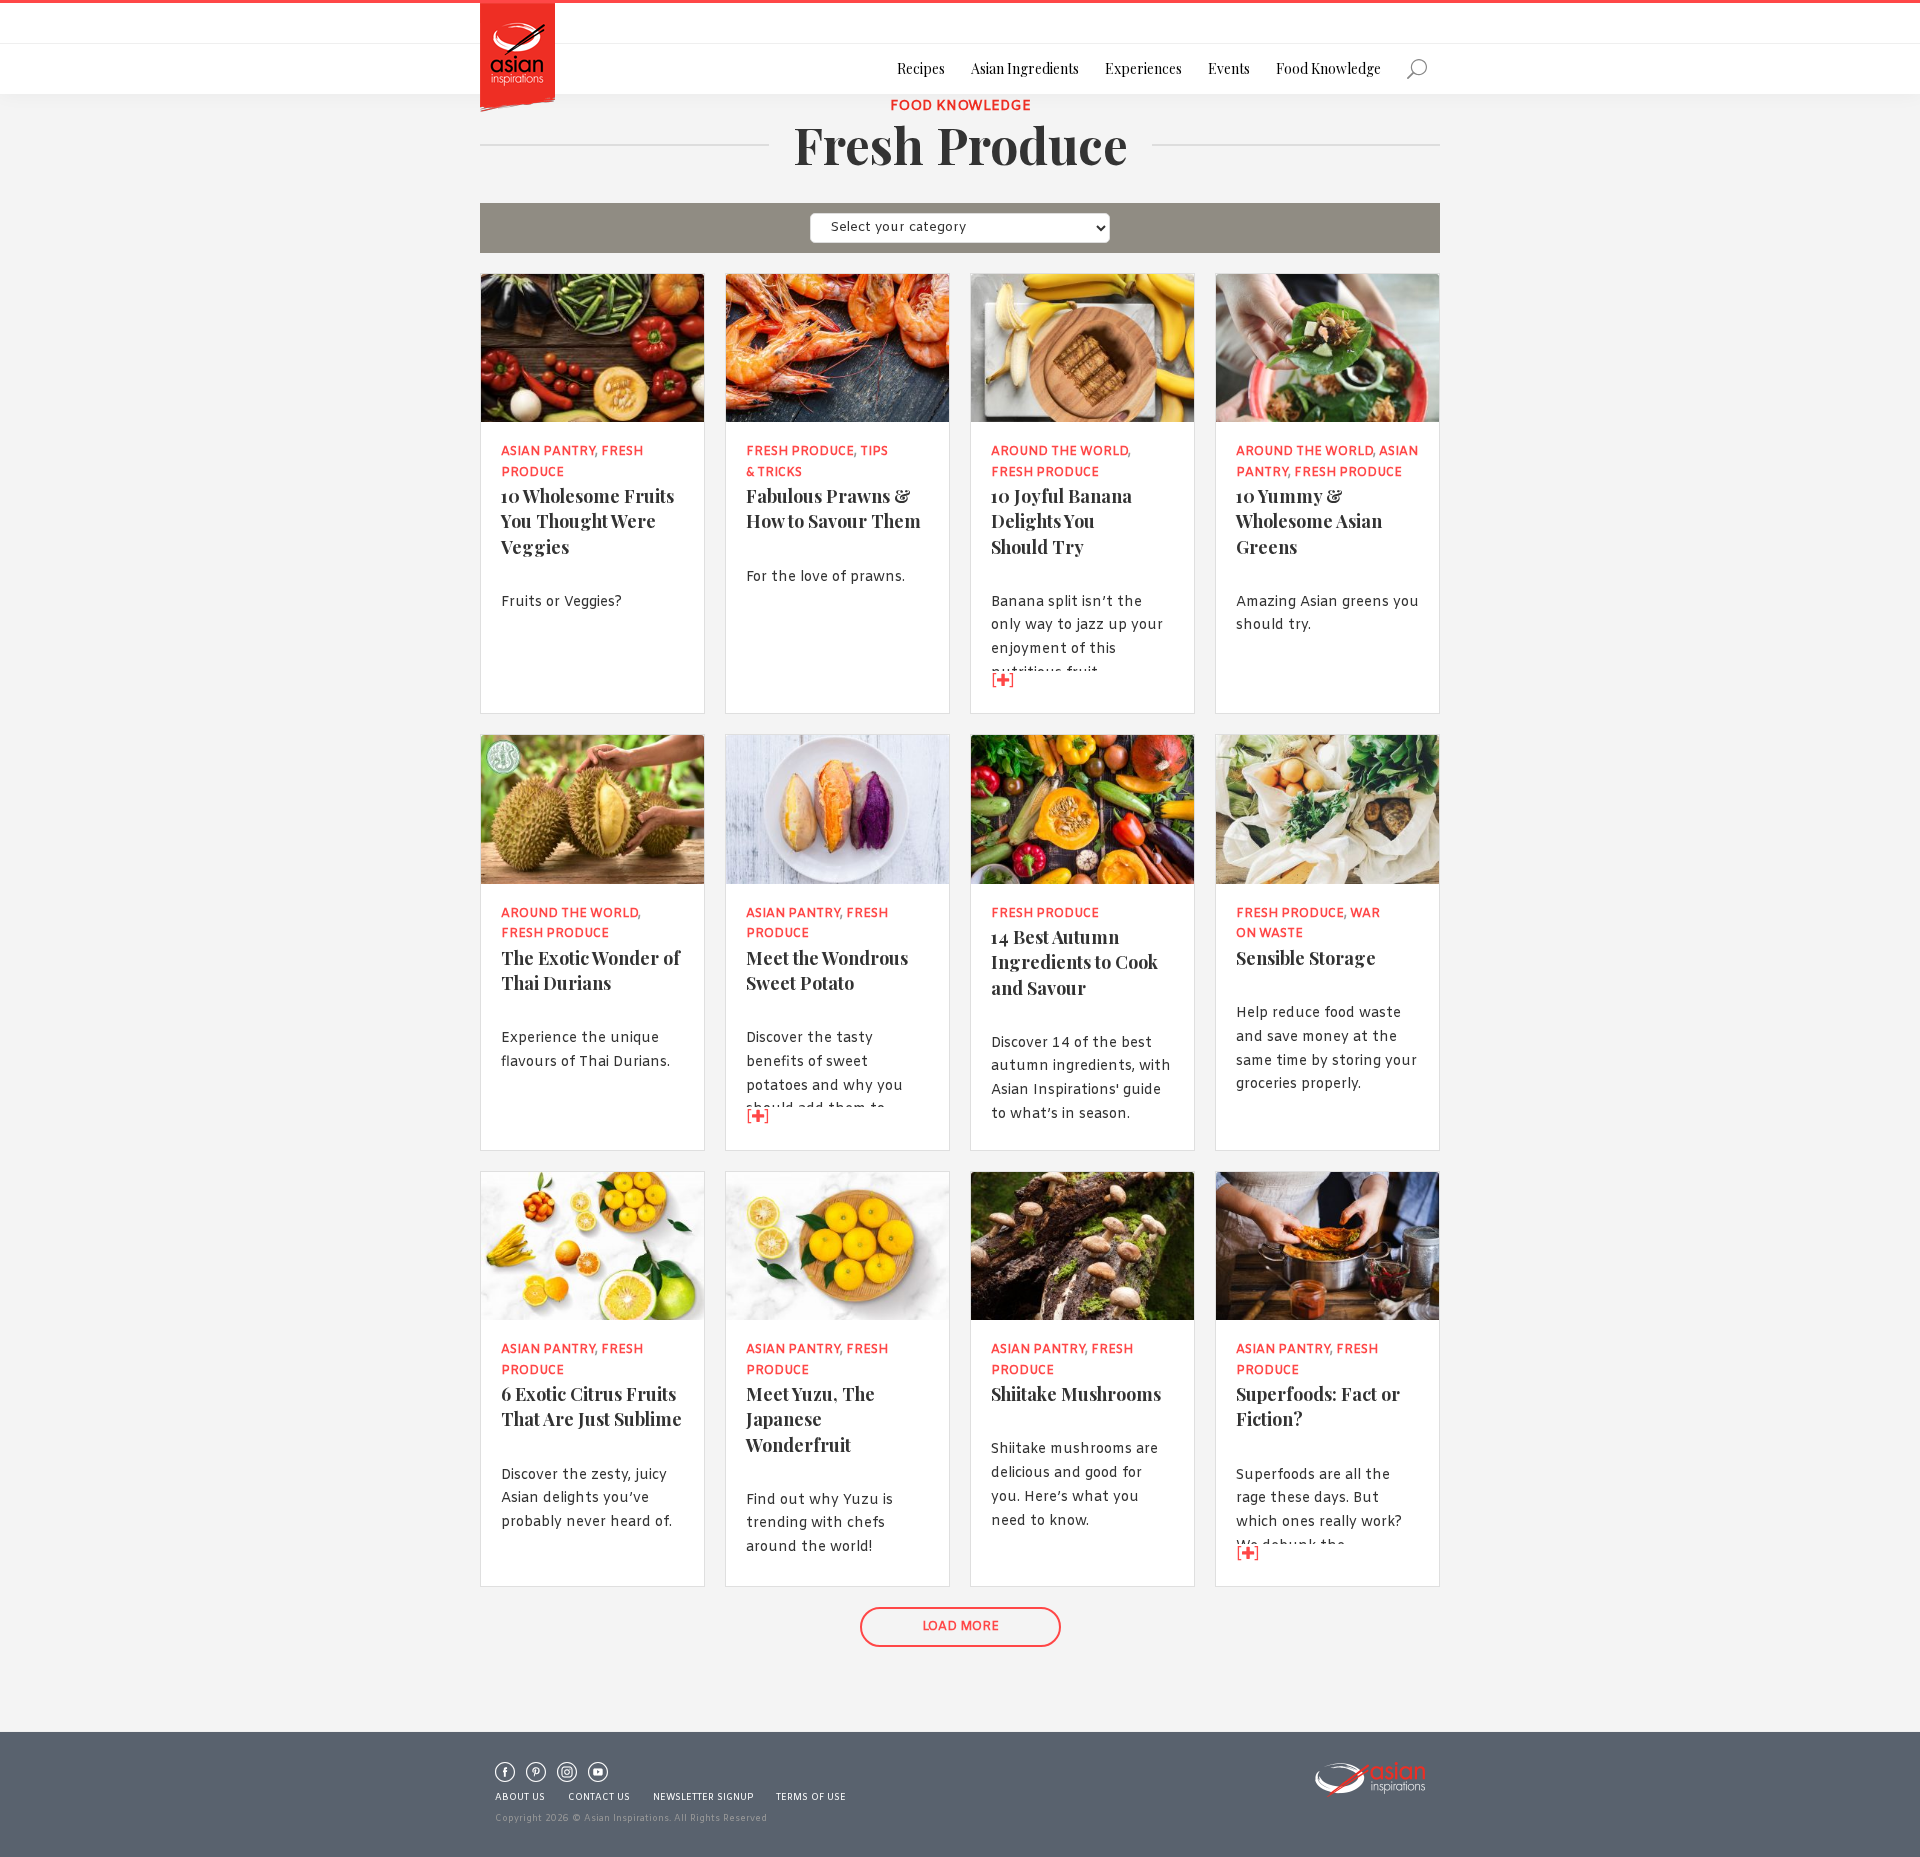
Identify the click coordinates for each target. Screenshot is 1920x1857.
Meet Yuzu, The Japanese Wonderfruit (810, 1418)
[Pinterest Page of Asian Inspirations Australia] (536, 1777)
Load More (960, 1627)
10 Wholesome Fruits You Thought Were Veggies (587, 520)
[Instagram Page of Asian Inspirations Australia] (567, 1777)
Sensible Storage (1306, 957)
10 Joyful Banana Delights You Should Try (1061, 520)
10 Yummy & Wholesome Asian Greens (1309, 520)
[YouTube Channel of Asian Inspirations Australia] (598, 1777)
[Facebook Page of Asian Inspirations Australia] (505, 1777)
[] (1003, 681)
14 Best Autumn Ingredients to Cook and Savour (1074, 961)
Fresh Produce (800, 452)
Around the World (1059, 452)
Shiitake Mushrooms (1076, 1393)
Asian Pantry (548, 452)
